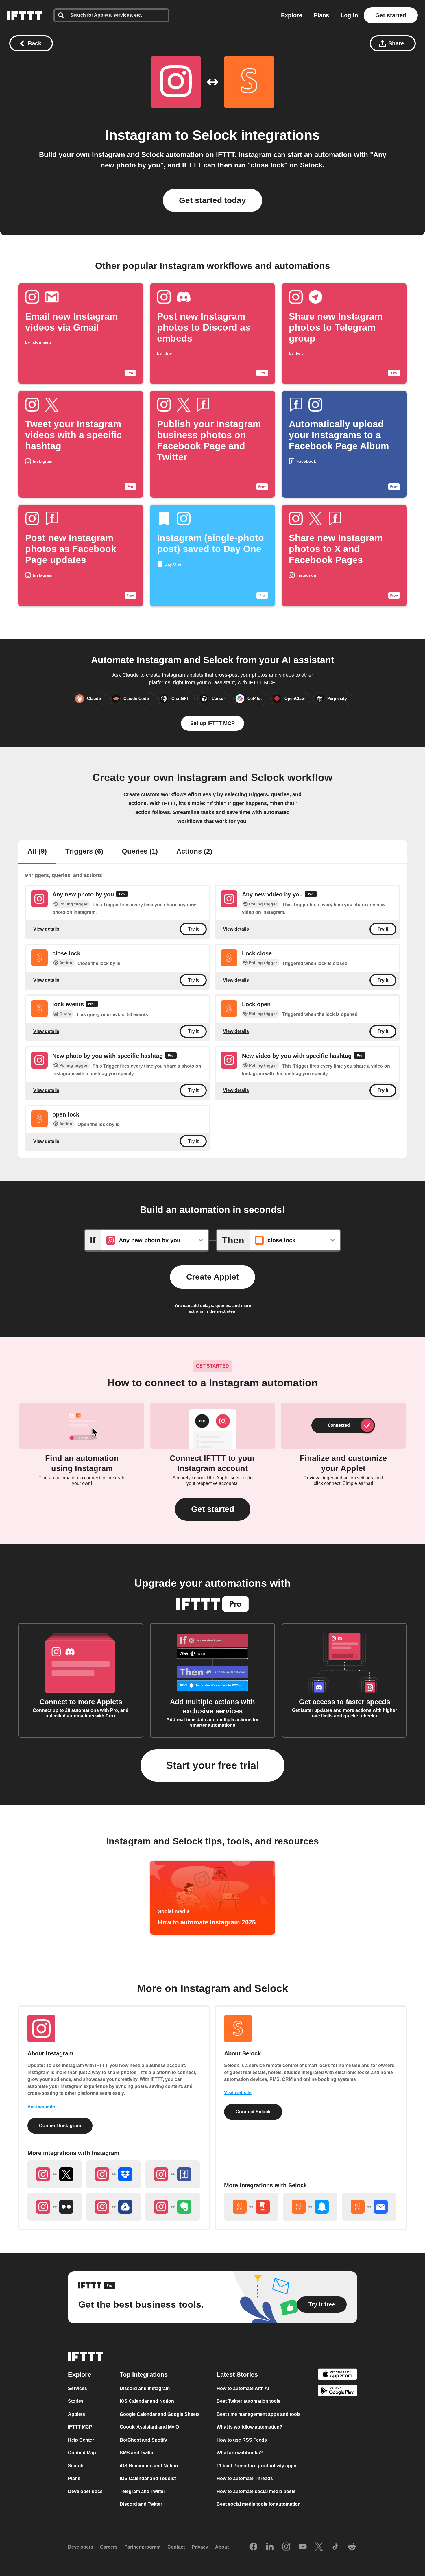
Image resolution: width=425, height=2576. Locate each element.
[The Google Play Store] (337, 2392)
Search (76, 2466)
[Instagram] (286, 2547)
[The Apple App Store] (337, 2375)
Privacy (200, 2547)
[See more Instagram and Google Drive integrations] (114, 2207)
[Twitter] (319, 2547)
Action (66, 963)
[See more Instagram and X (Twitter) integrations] (55, 2174)
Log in (349, 15)
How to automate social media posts (256, 2491)
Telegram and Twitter (142, 2491)
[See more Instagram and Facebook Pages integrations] (173, 2174)
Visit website (41, 2107)
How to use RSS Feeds (242, 2440)
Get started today (212, 200)
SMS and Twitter (137, 2453)
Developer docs (85, 2491)
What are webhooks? (240, 2453)
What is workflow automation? (250, 2427)
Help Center (81, 2440)
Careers (109, 2547)
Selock (215, 135)
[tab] (37, 852)
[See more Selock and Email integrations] (369, 2207)
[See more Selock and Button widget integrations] (251, 2207)
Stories (76, 2401)
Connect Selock (253, 2112)
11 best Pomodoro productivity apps (256, 2466)
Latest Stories (237, 2375)
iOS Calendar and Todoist (148, 2478)
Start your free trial (212, 1765)
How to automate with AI (243, 2388)
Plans (321, 15)
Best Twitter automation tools (248, 2401)
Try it (193, 929)
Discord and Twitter (141, 2504)
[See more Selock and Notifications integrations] (310, 2207)
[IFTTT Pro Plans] (122, 895)
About (222, 2547)
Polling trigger (73, 904)
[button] (213, 1509)
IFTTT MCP (80, 2427)
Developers (81, 2547)
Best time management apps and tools (259, 2414)
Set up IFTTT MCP (212, 723)
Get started (391, 15)
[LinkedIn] (270, 2547)
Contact (176, 2547)
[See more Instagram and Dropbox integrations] (114, 2174)
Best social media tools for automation (259, 2504)
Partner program (142, 2547)
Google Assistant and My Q (149, 2427)
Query (65, 1014)
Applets (76, 2414)
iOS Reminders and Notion (149, 2466)
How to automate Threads (245, 2478)
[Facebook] (253, 2547)
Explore (292, 15)
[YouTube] (303, 2547)
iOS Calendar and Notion (147, 2401)
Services (77, 2388)
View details (46, 929)
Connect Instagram (60, 2126)
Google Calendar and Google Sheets (160, 2414)
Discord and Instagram (145, 2388)
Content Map (82, 2453)
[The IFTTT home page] (25, 15)
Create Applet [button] (212, 1277)
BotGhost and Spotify (143, 2440)
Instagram (138, 135)
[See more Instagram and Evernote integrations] (173, 2207)
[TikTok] (335, 2547)
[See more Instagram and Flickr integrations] (55, 2207)
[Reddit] (352, 2547)
